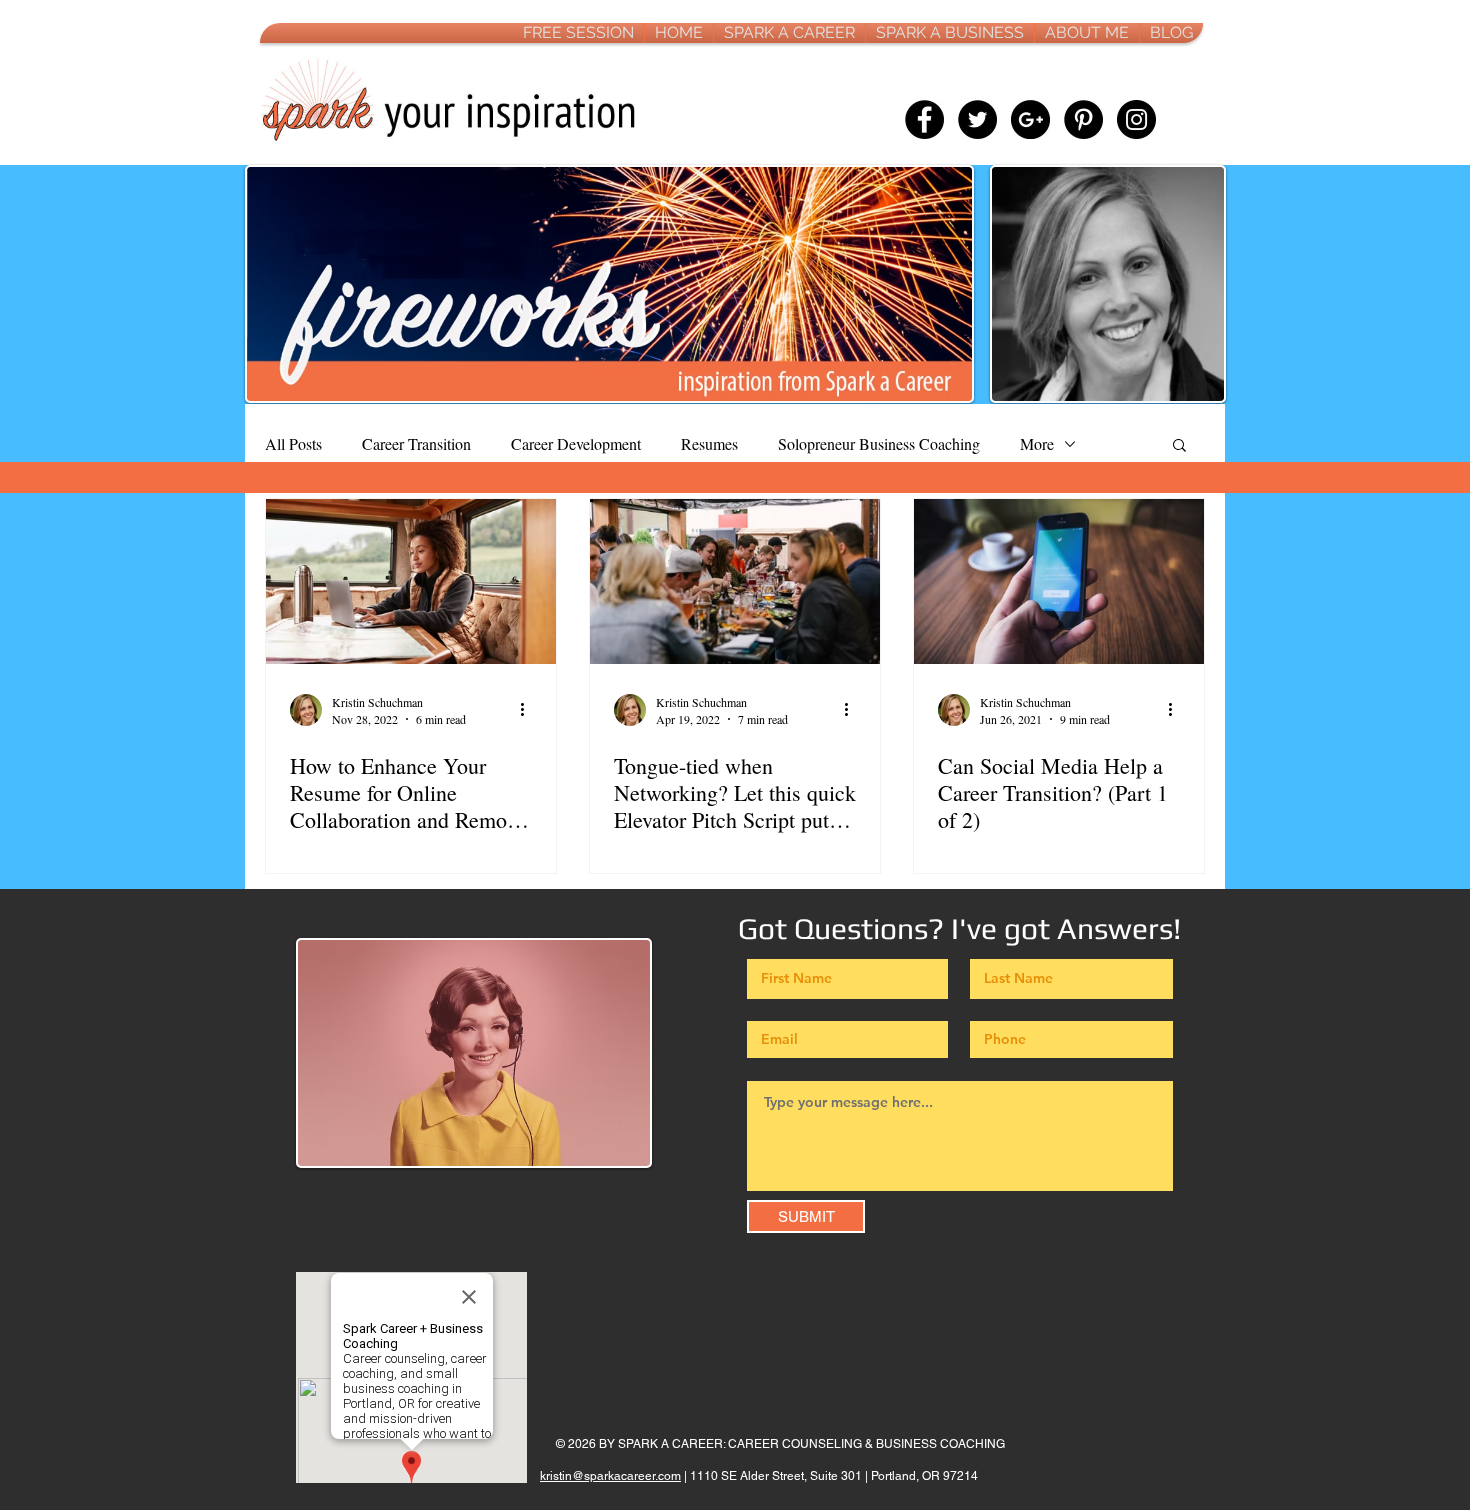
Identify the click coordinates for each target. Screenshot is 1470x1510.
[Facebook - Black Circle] (924, 119)
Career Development (576, 443)
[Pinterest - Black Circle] (1083, 119)
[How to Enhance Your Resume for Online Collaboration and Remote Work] (411, 581)
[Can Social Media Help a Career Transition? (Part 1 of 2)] (1059, 581)
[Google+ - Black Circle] (1030, 119)
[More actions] (529, 710)
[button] (1179, 446)
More (1037, 443)
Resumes (709, 443)
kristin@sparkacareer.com (610, 1476)
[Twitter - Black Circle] (977, 119)
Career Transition (416, 443)
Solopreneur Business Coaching (879, 443)
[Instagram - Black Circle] (1136, 119)
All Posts (293, 443)
